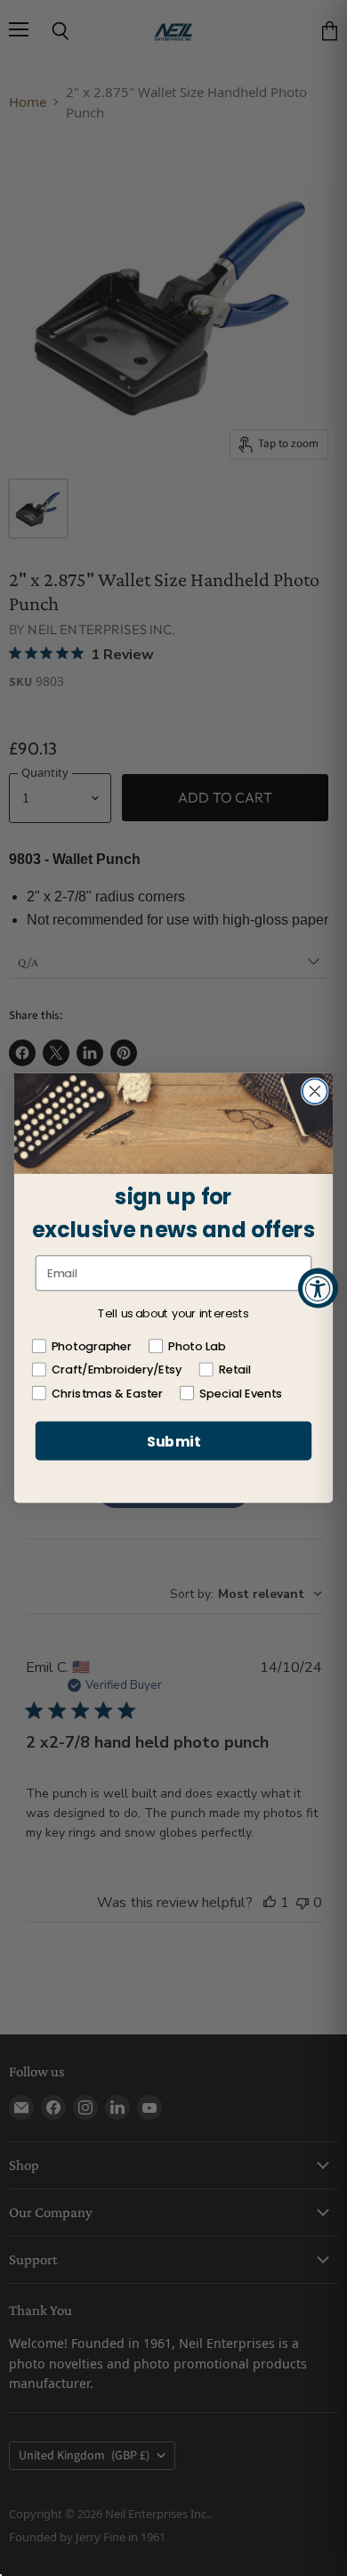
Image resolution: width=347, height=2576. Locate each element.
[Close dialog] (315, 1091)
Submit (173, 1440)
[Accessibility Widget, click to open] (318, 1288)
